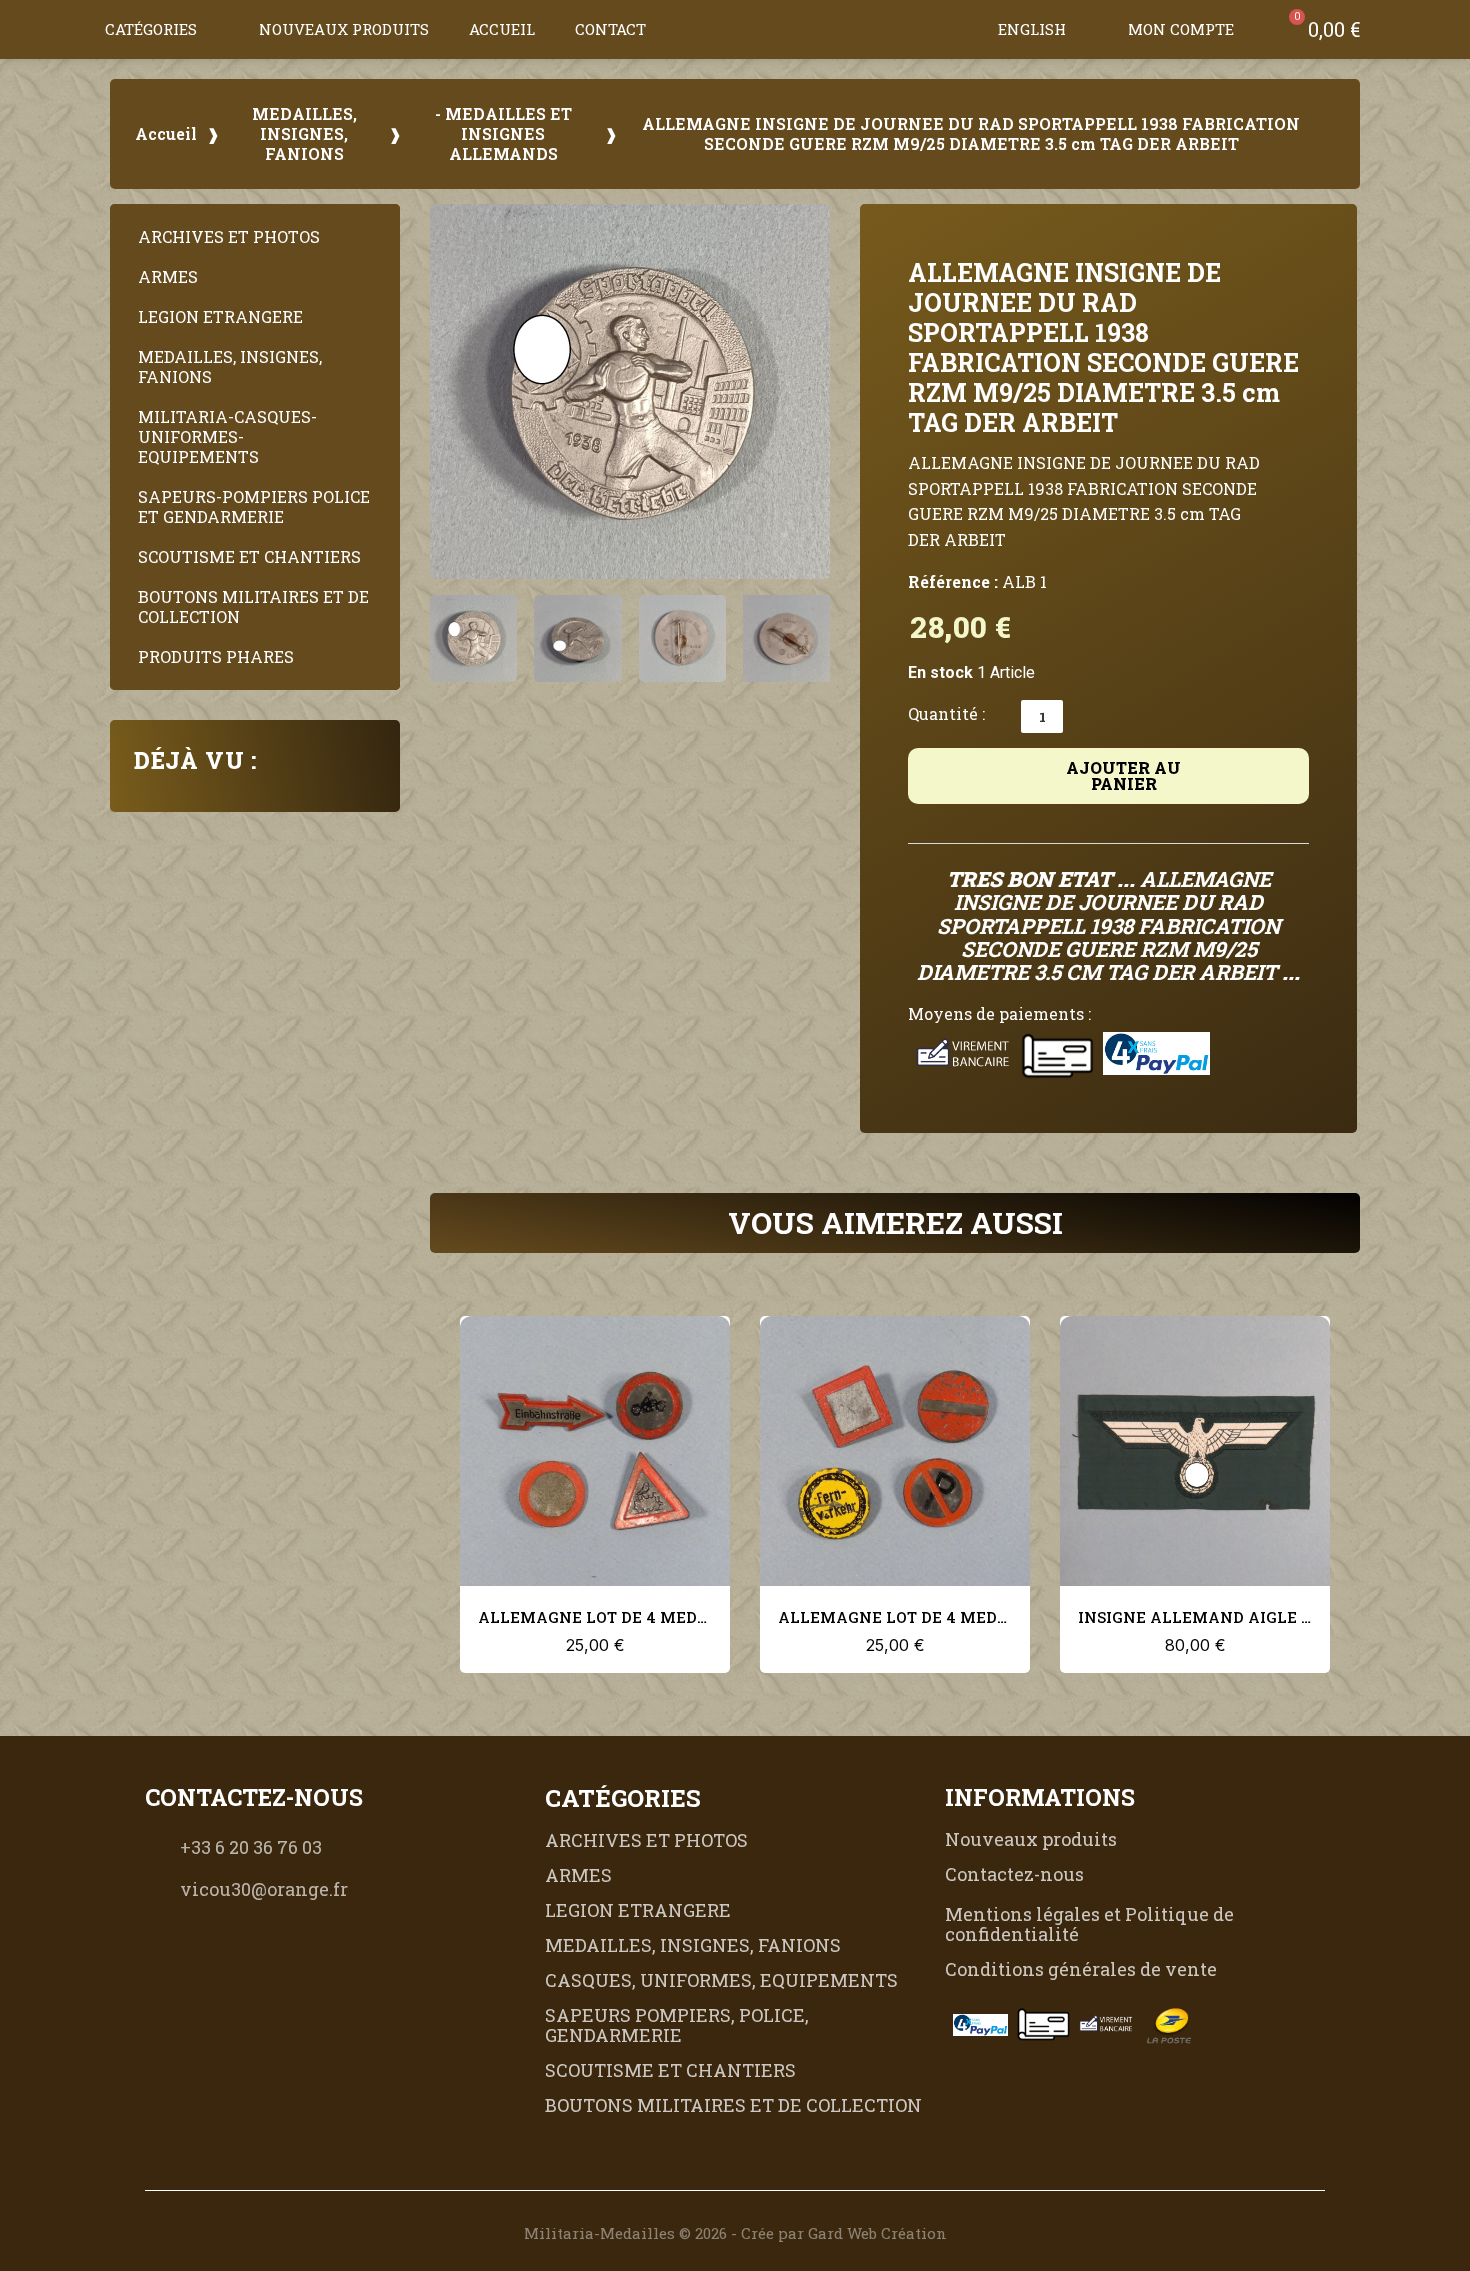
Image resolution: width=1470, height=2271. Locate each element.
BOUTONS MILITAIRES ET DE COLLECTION (253, 606)
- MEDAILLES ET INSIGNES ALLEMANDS (503, 134)
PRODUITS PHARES (216, 656)
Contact (610, 29)
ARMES (168, 276)
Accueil (502, 29)
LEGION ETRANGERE (220, 316)
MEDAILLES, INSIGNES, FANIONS (304, 134)
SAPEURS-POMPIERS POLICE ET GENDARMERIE (254, 506)
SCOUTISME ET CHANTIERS (249, 556)
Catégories (151, 29)
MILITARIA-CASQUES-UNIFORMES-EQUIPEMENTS (227, 436)
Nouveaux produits (344, 29)
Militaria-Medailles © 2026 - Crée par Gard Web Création (735, 2233)
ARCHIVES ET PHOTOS (229, 236)
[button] (958, 29)
